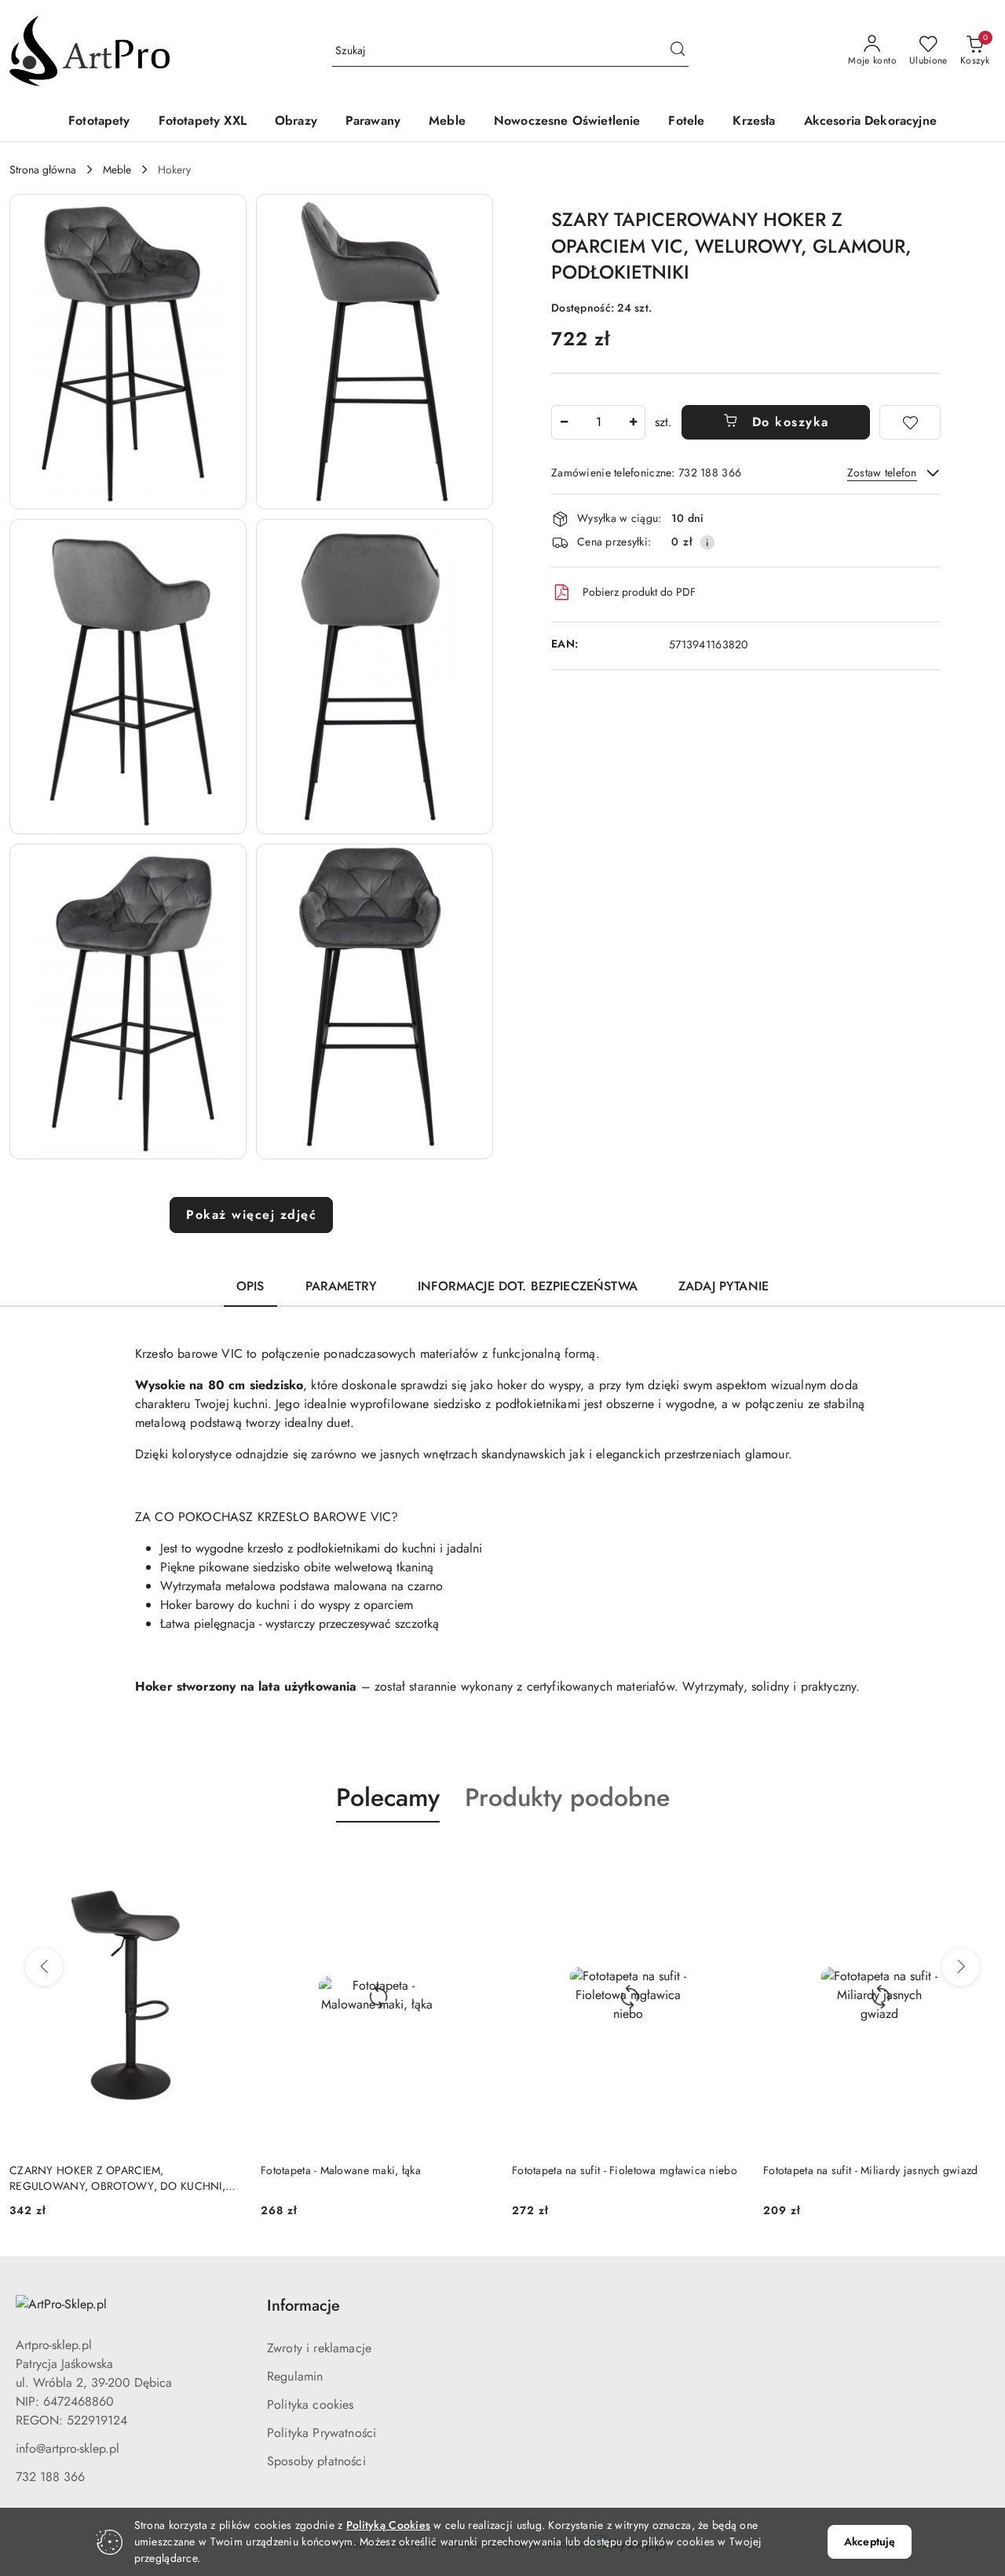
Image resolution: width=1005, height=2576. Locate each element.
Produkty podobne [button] (567, 1797)
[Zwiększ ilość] (633, 422)
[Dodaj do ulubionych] (910, 422)
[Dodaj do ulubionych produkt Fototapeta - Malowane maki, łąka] (475, 1859)
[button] (128, 352)
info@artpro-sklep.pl (68, 2448)
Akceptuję (870, 2541)
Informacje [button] (303, 2306)
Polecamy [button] (388, 1797)
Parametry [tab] (341, 1286)
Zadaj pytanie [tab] (724, 1286)
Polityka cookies (311, 2405)
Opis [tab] (250, 1286)
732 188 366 (50, 2477)
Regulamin (295, 2376)
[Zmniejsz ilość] (564, 422)
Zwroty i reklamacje (319, 2348)
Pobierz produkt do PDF (639, 592)
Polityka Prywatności (322, 2433)
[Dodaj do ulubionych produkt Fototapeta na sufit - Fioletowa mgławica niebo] (726, 1859)
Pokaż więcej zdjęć (251, 1215)
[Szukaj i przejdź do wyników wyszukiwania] (678, 51)
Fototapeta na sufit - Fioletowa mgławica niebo (625, 2170)
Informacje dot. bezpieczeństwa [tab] (528, 1286)
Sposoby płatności (316, 2461)
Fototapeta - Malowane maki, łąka (341, 2170)
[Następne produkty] (961, 1967)
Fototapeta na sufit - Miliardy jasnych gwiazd (871, 2170)
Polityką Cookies (388, 2525)
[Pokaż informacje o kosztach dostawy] (707, 542)
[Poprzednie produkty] (44, 1967)
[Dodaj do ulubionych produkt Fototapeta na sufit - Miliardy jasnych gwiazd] (978, 1859)
